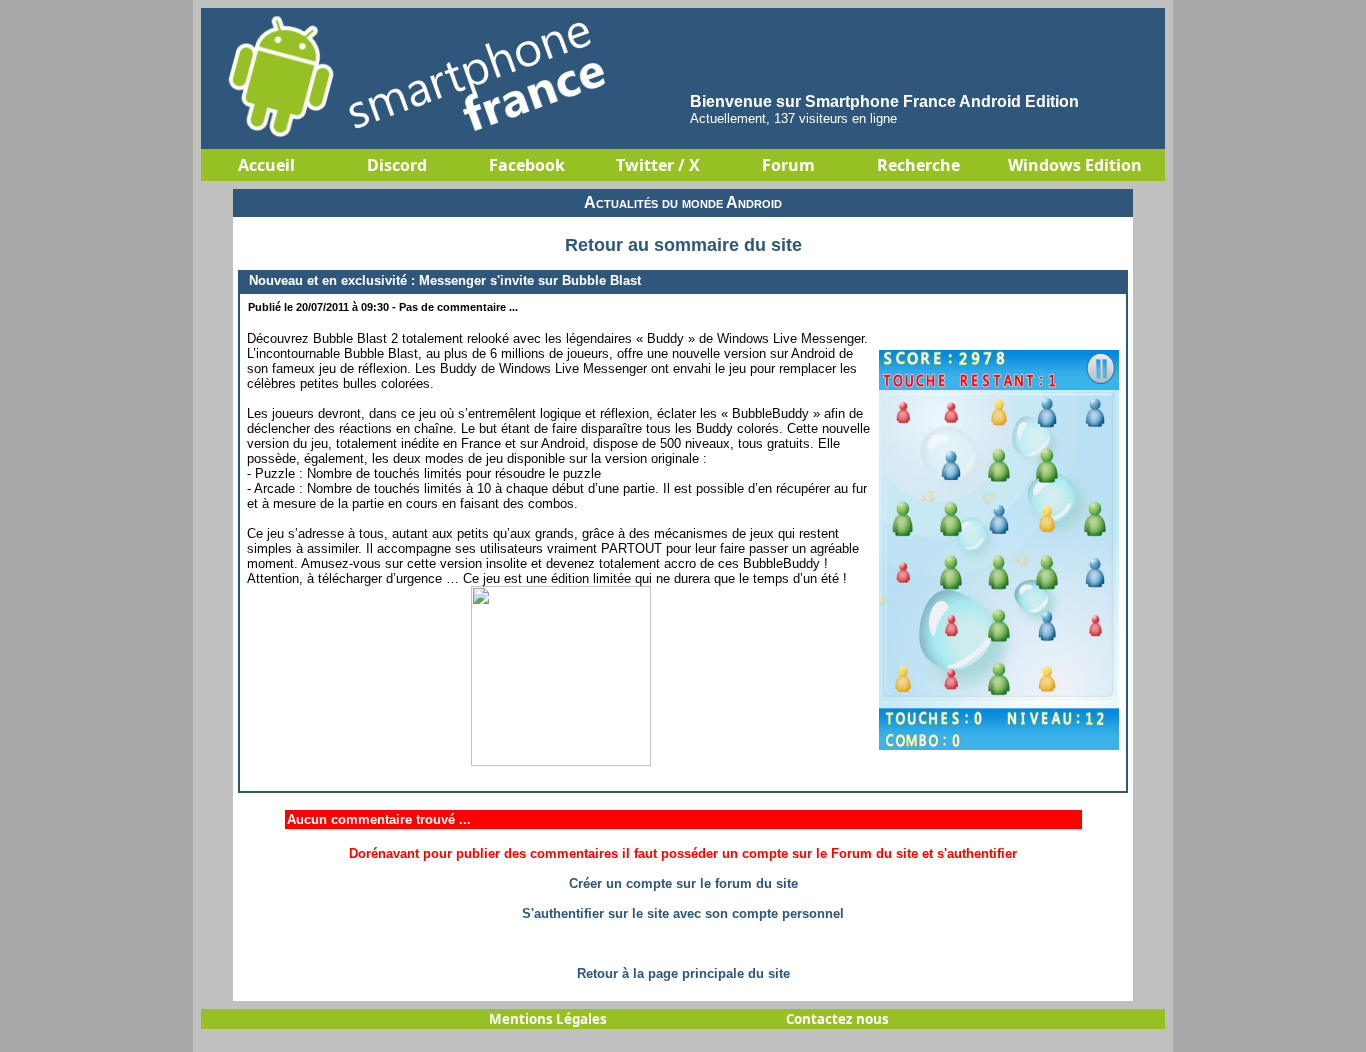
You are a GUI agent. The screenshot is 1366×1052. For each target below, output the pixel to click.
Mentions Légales (548, 1019)
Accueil (266, 165)
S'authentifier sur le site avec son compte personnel (683, 913)
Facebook (527, 165)
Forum (788, 165)
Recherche (918, 165)
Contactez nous (837, 1019)
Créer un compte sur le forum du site (683, 883)
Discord (397, 165)
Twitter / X (658, 165)
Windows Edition (1075, 165)
